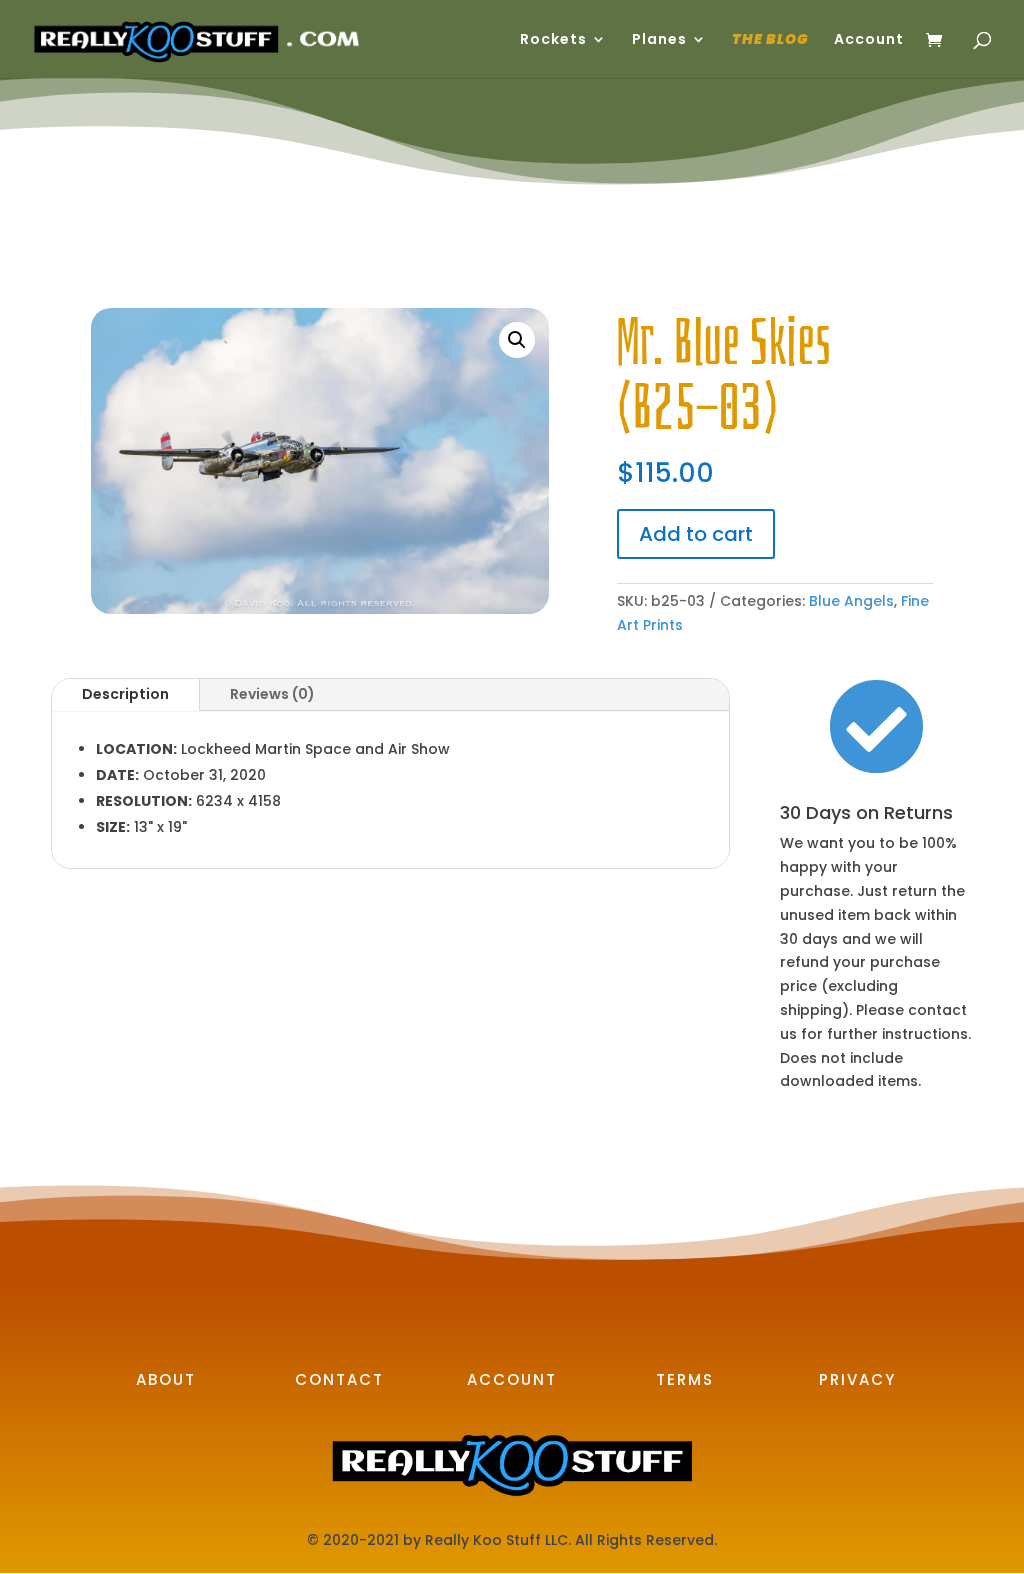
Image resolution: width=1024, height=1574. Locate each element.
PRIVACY (857, 1379)
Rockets (553, 40)
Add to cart (696, 534)
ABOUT (166, 1379)
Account (869, 40)
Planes (659, 40)
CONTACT (339, 1379)
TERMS (685, 1379)
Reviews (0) (272, 694)
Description (125, 694)
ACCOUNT (512, 1379)
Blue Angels (851, 601)
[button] (517, 340)
